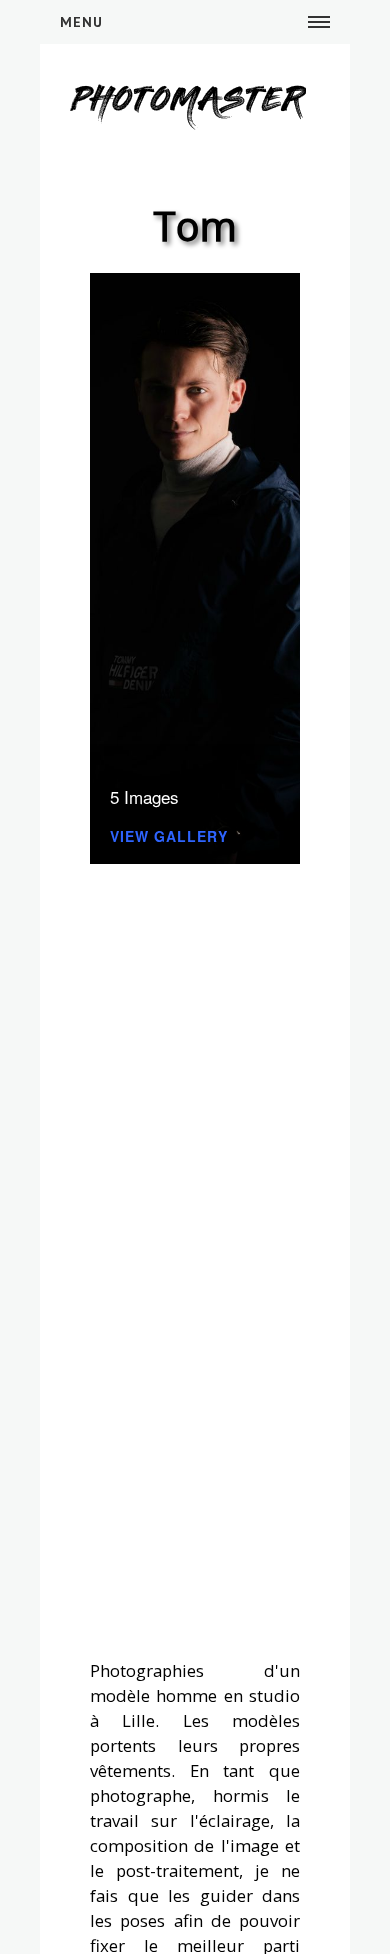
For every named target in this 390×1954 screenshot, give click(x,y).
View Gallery (169, 837)
